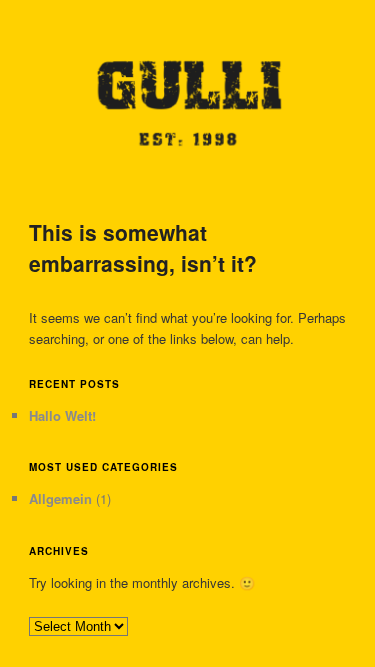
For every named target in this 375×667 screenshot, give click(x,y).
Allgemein (60, 498)
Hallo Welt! (62, 415)
